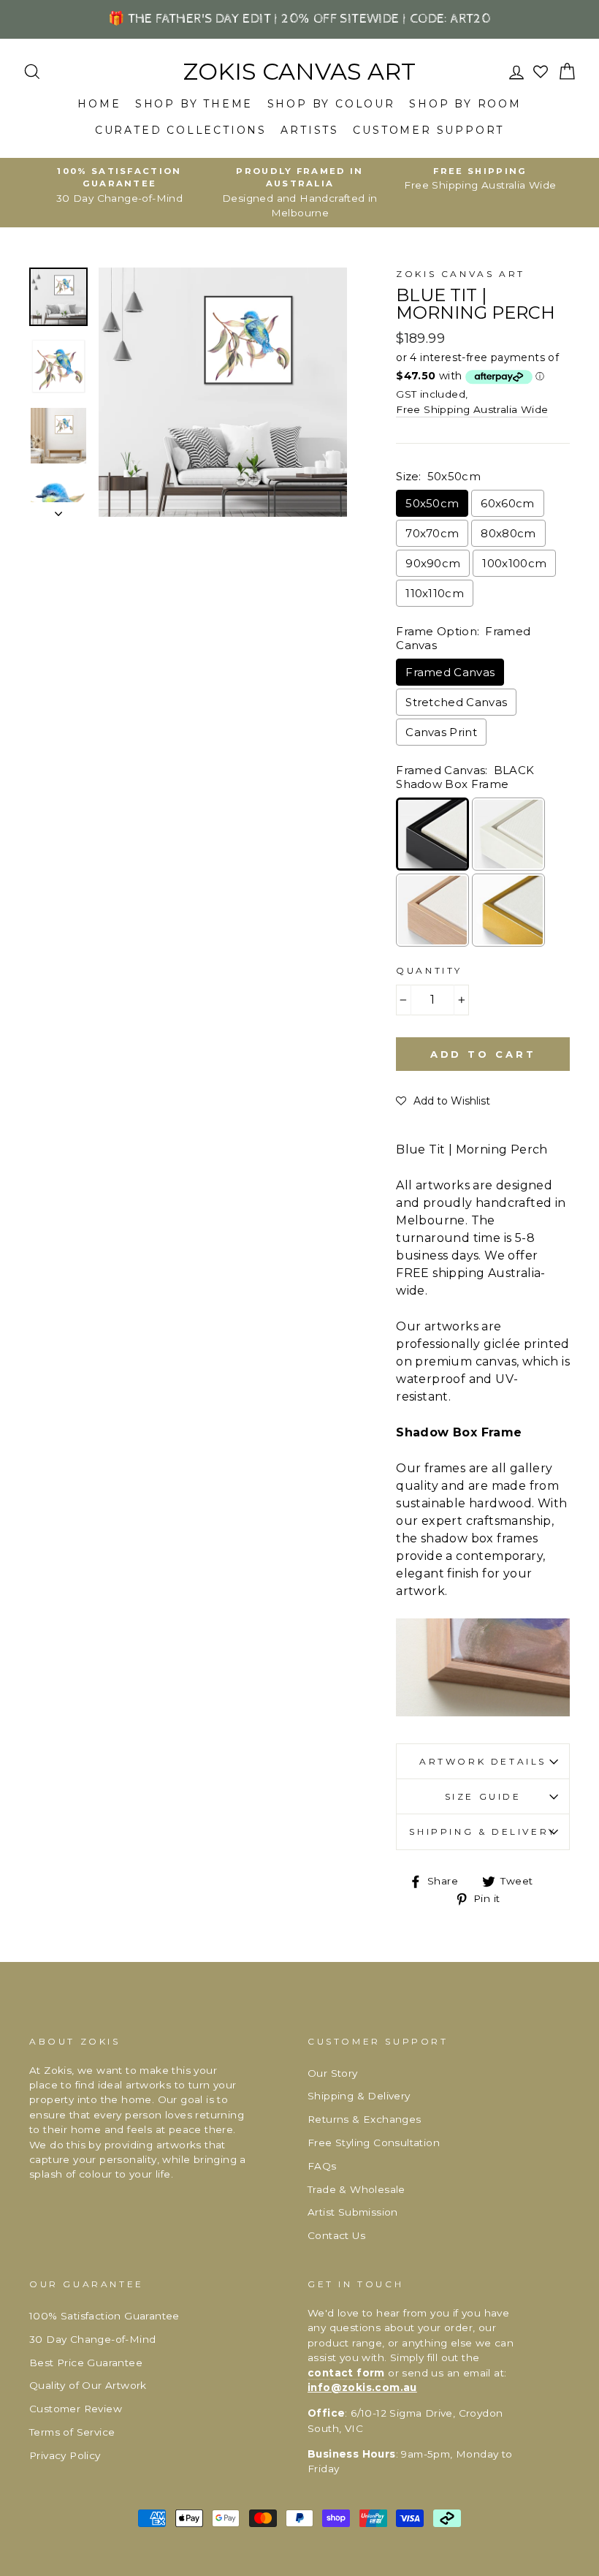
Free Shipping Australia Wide (472, 409)
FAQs (322, 2166)
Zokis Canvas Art (299, 72)
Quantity (429, 970)
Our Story (333, 2073)
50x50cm (432, 503)
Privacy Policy (65, 2455)
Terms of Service (72, 2432)
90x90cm (433, 563)
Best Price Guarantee (86, 2363)
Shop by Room (465, 104)
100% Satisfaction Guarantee (104, 2316)
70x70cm (432, 533)
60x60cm (507, 503)
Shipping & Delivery (482, 1831)
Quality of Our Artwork (88, 2385)
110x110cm (435, 593)
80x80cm (508, 533)
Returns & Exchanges (365, 2119)
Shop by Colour (331, 104)
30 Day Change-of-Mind (92, 2339)
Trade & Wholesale (356, 2189)
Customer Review (76, 2409)
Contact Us (336, 2235)
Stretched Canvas (456, 702)
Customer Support (428, 130)
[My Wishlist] (542, 72)
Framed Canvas (450, 672)
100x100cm (514, 563)
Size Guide (483, 1796)
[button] (443, 1101)
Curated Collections (181, 130)
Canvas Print (441, 732)
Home (99, 104)
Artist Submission (353, 2212)
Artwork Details (483, 1761)
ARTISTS (310, 130)
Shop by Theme (194, 104)
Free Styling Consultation (374, 2143)
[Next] (58, 509)
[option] (119, 185)
